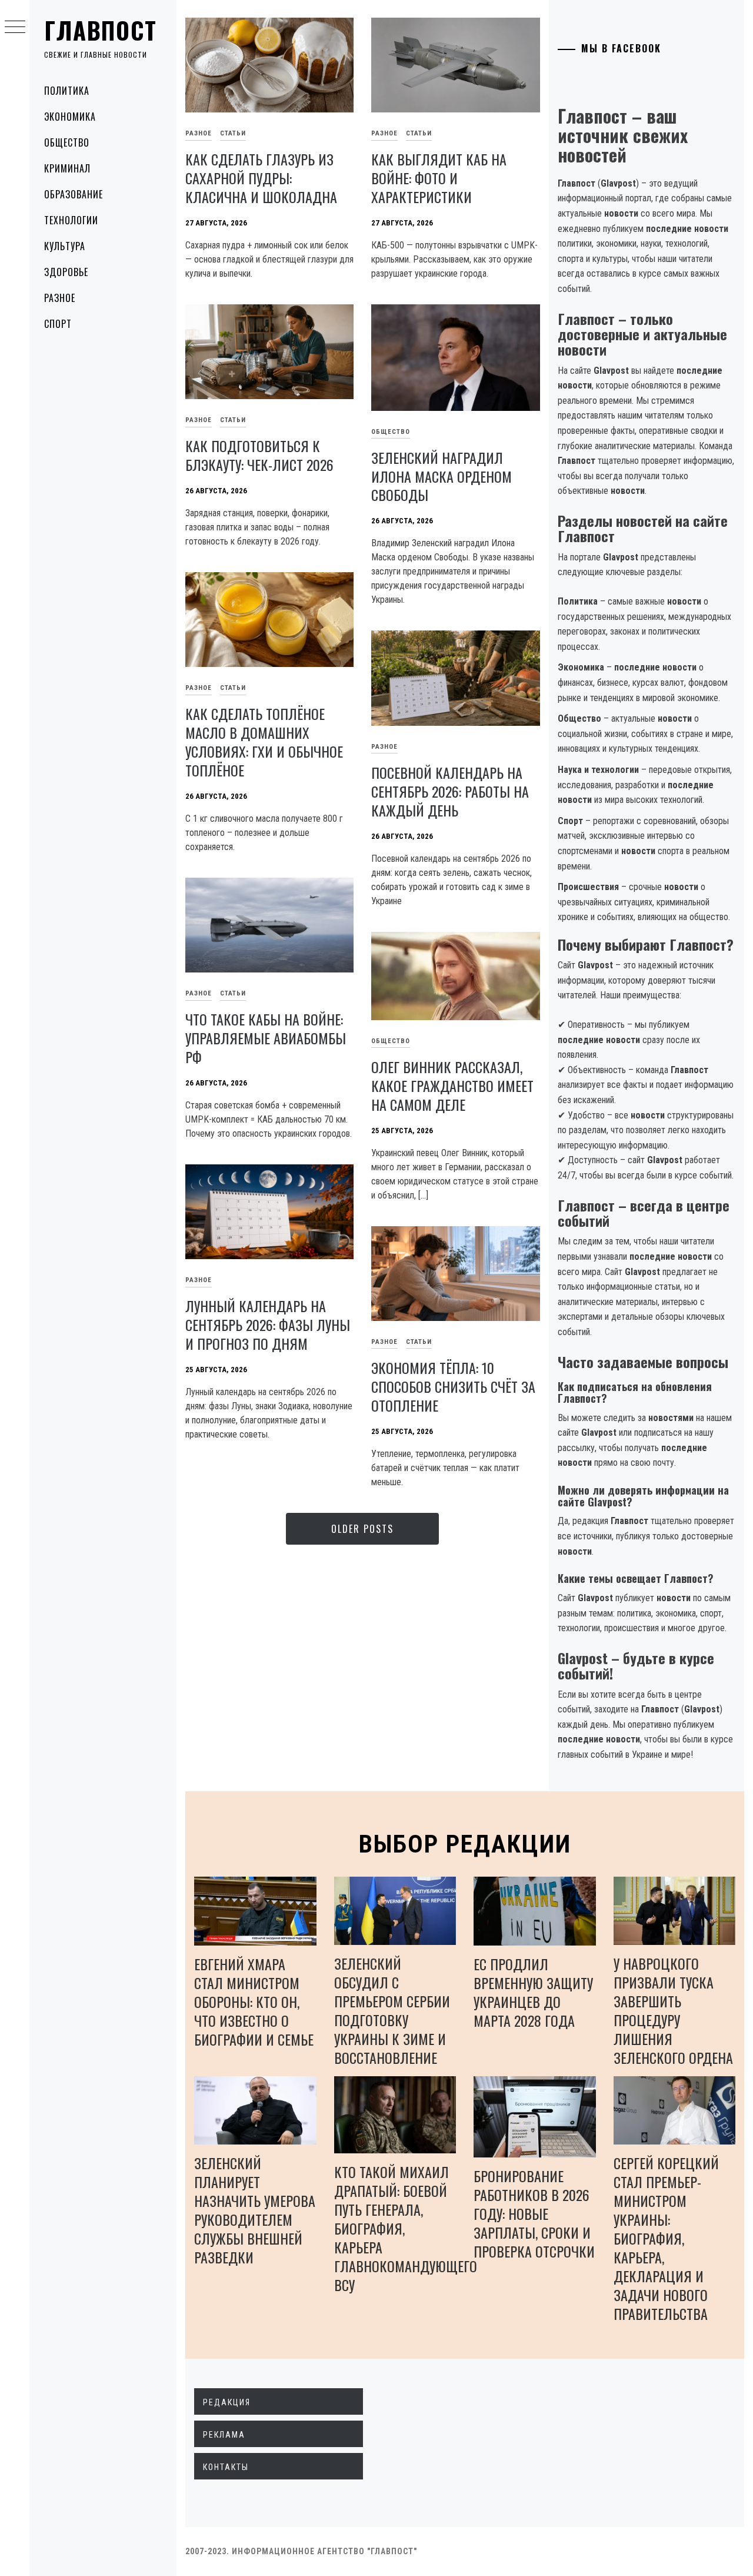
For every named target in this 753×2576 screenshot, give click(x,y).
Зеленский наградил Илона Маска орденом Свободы (442, 476)
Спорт (58, 324)
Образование (74, 194)
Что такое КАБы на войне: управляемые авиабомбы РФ (266, 1038)
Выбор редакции (465, 1844)
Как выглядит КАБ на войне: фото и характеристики (439, 178)
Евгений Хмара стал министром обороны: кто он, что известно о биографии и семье (254, 2001)
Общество (67, 142)
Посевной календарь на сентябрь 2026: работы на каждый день (450, 791)
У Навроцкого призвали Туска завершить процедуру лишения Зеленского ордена (673, 2010)
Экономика (70, 117)
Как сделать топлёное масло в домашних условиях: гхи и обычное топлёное (264, 742)
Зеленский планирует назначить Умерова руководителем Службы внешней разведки (255, 2210)
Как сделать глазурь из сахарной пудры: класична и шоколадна (261, 178)
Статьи (233, 133)
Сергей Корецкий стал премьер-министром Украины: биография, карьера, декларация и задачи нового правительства (666, 2238)
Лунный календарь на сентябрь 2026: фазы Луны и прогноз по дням (268, 1324)
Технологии (71, 220)
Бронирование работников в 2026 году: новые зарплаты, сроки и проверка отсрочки (534, 2213)
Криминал (67, 168)
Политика (67, 91)
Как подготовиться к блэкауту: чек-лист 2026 (259, 455)
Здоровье (66, 272)
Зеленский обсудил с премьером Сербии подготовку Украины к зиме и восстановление (392, 2010)
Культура (65, 246)
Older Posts (362, 1529)
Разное (60, 298)
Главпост (101, 30)
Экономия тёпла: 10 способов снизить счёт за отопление (453, 1386)
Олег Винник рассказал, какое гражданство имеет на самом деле (452, 1085)
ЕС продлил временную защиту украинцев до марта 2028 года (533, 1992)
